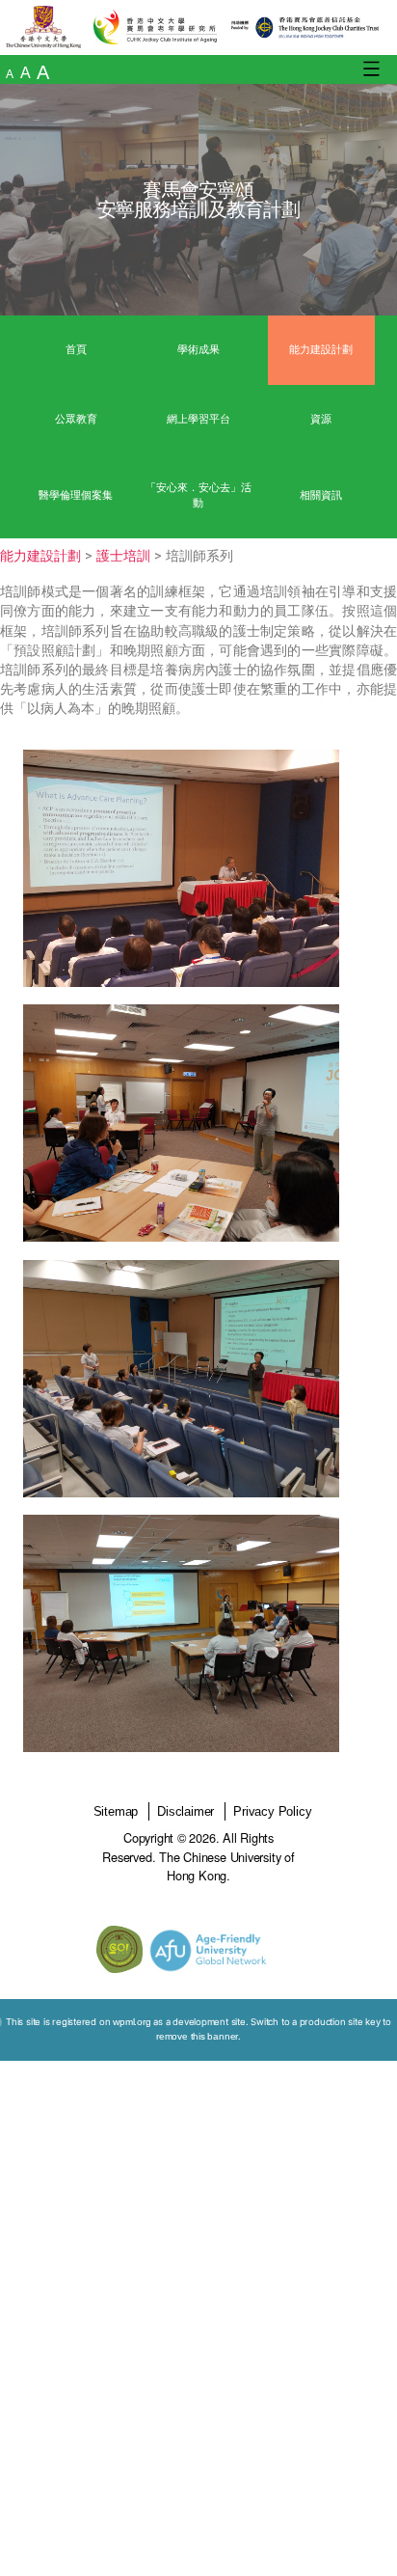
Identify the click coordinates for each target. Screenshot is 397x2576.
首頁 (76, 349)
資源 (321, 419)
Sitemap (116, 1811)
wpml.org (132, 2022)
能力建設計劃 (321, 349)
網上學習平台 (198, 419)
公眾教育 (76, 419)
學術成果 (198, 349)
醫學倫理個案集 (76, 495)
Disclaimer (185, 1811)
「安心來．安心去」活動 (198, 495)
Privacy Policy (272, 1811)
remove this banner (197, 2036)
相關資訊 (321, 495)
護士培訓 (123, 556)
